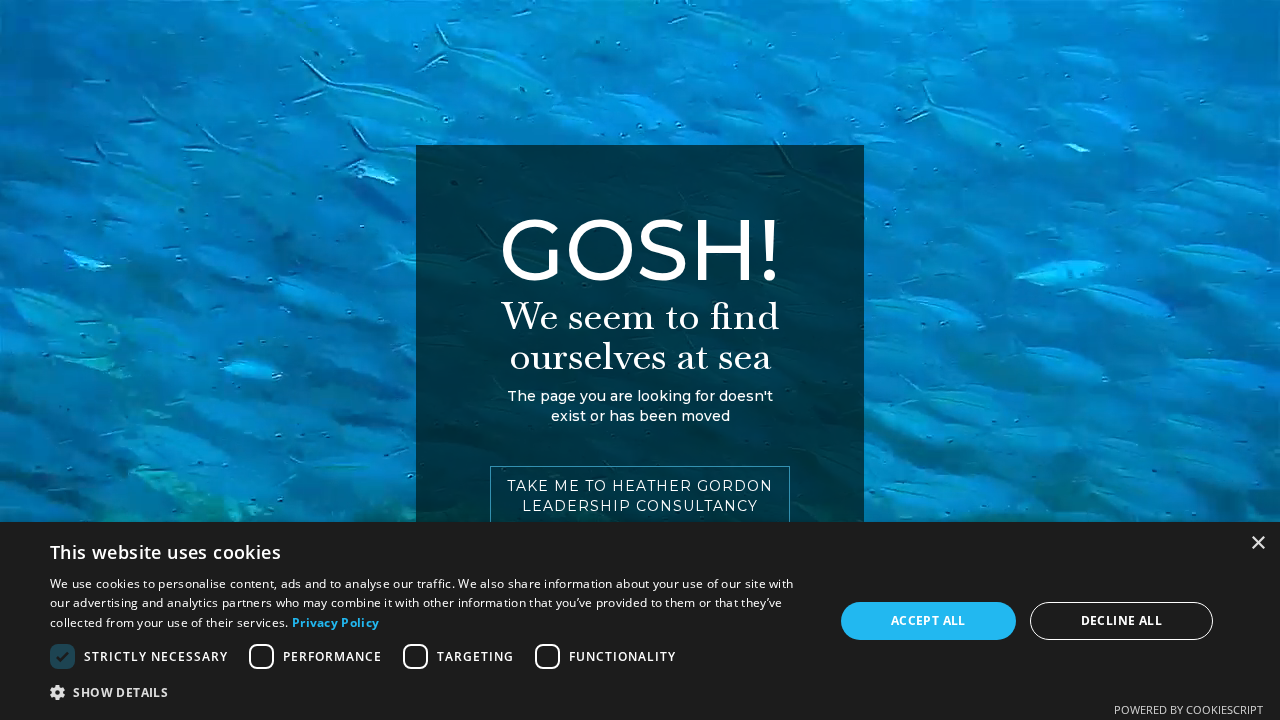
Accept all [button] (928, 620)
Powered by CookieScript (1188, 709)
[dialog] (640, 621)
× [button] (1257, 543)
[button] (430, 692)
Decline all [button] (1121, 620)
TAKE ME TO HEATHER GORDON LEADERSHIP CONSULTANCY (640, 496)
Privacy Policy (335, 622)
